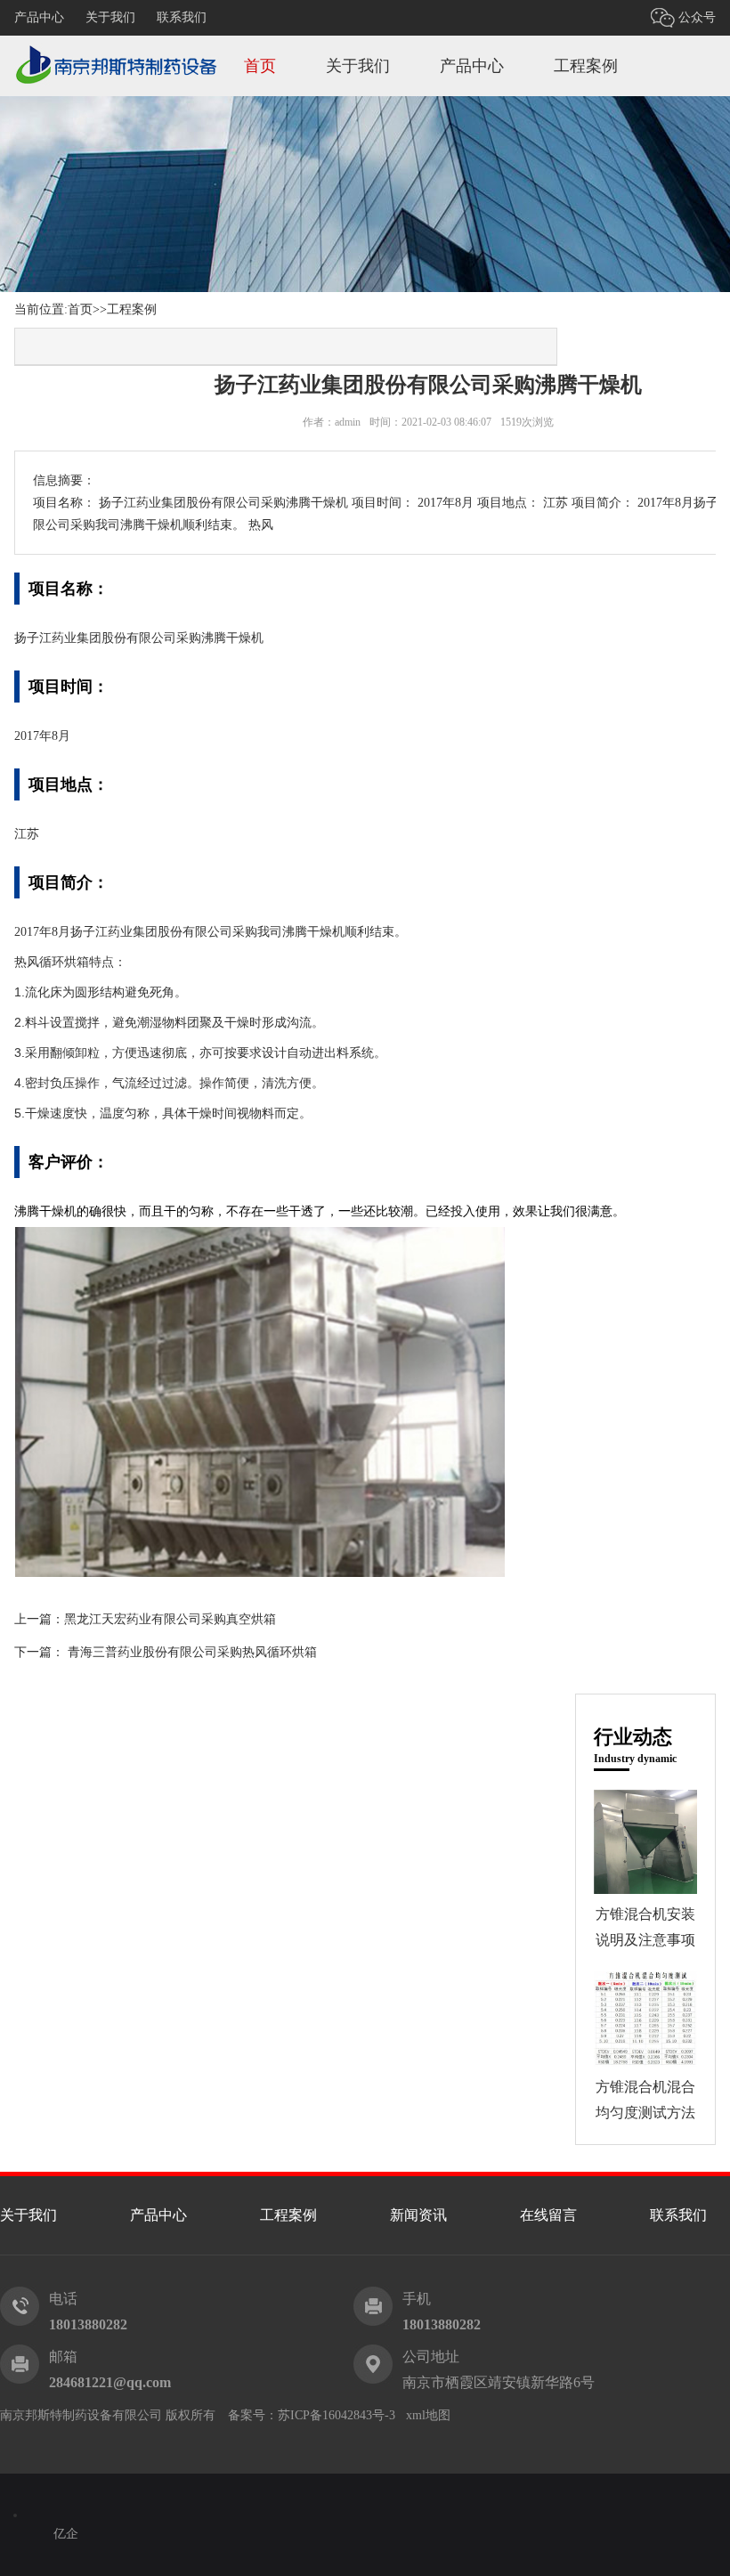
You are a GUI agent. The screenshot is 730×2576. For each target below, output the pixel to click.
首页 (260, 66)
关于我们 (110, 17)
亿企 (66, 2534)
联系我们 (182, 17)
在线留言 (548, 2215)
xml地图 (428, 2415)
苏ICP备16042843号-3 (337, 2415)
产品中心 (39, 17)
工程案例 (586, 66)
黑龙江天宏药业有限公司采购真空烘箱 (170, 1619)
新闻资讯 (418, 2215)
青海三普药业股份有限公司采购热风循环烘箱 (192, 1652)
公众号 (697, 17)
